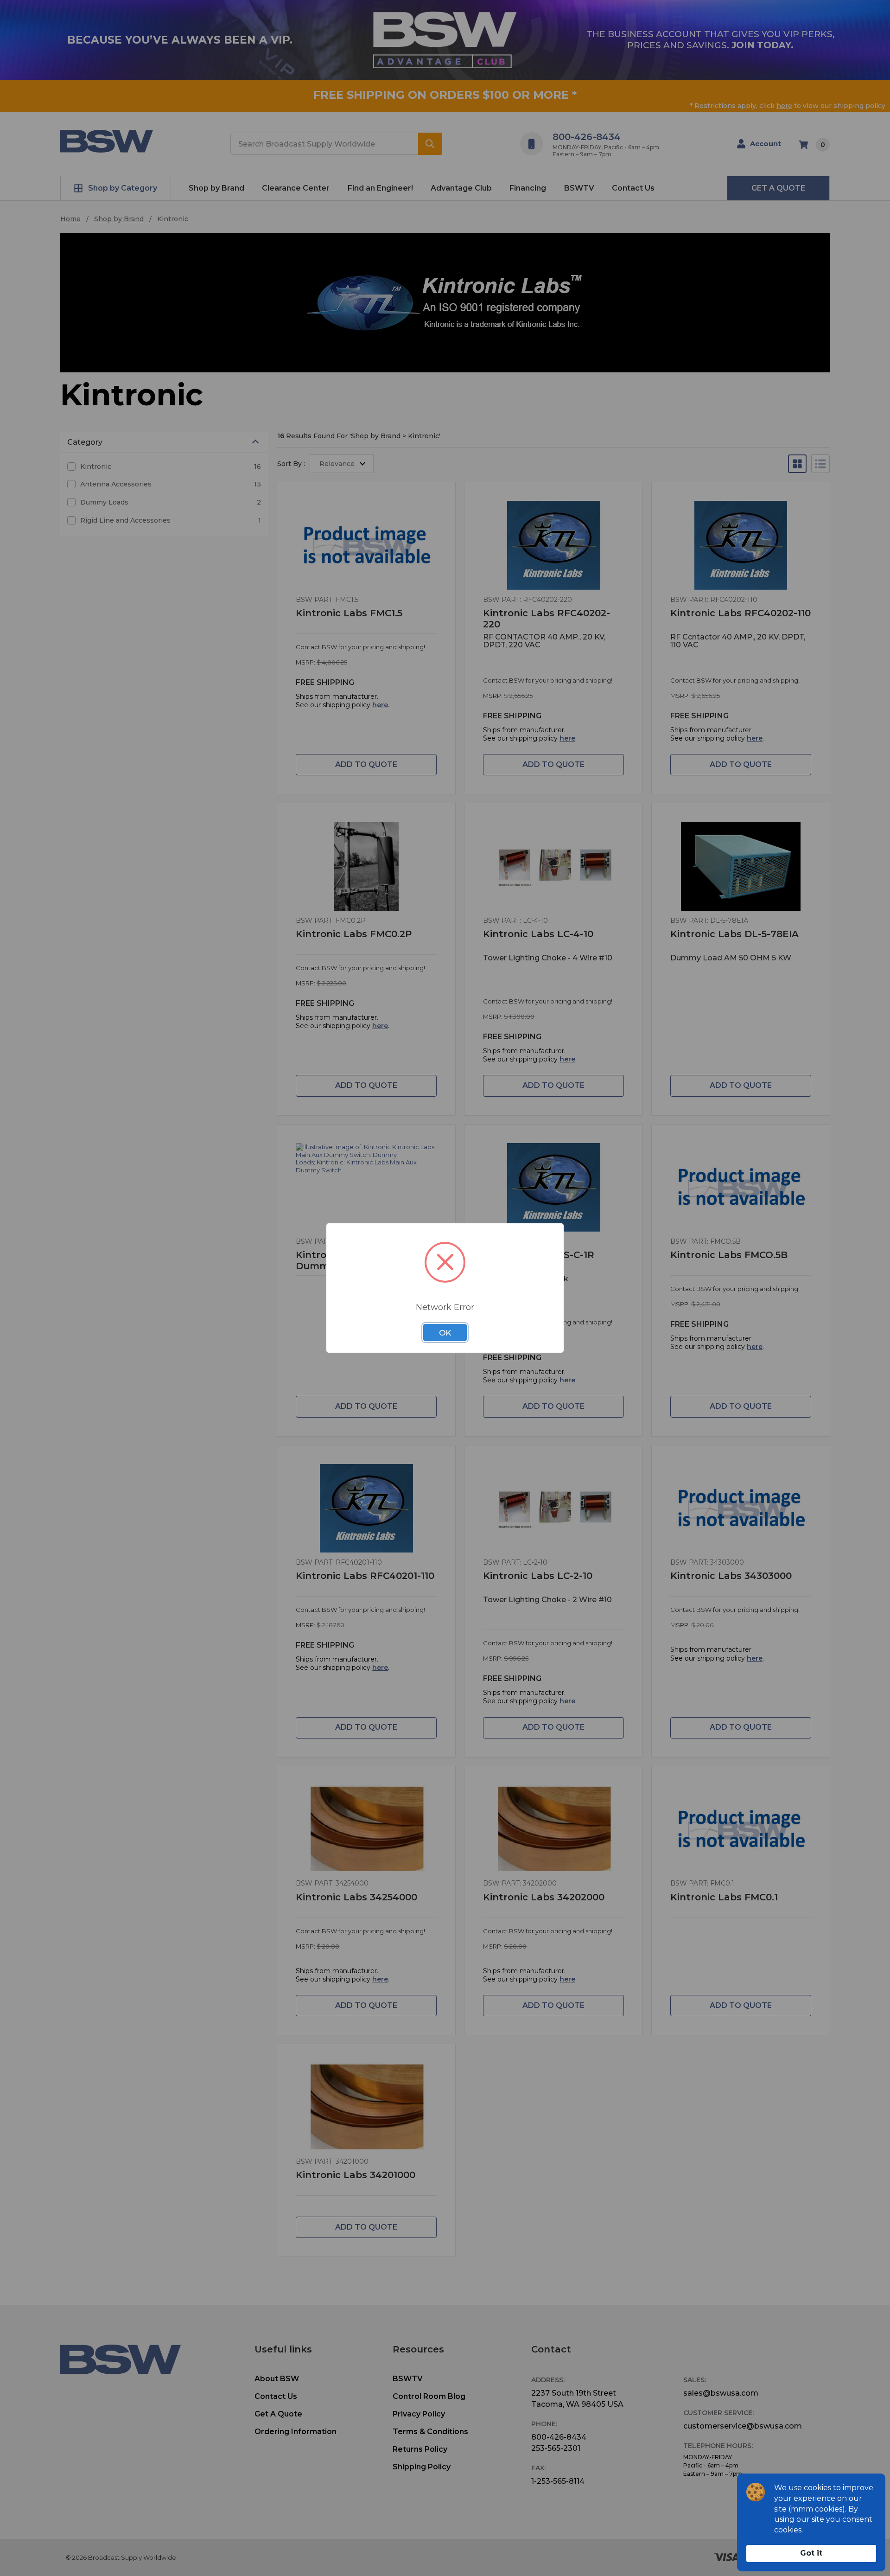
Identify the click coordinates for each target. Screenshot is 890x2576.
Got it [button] (811, 2553)
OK (445, 1333)
